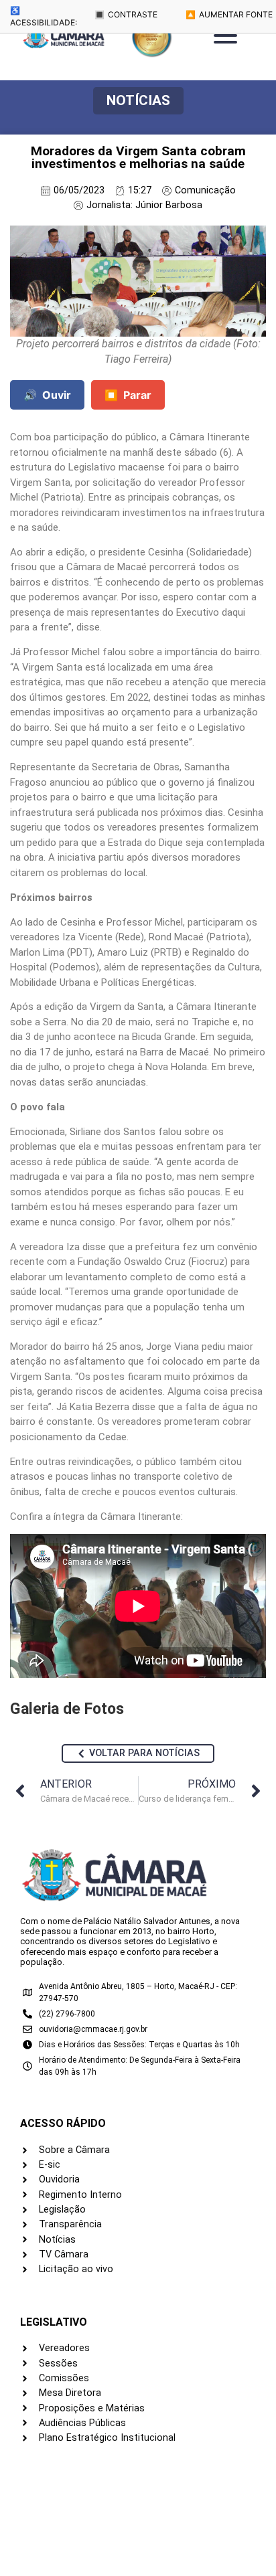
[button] (138, 101)
